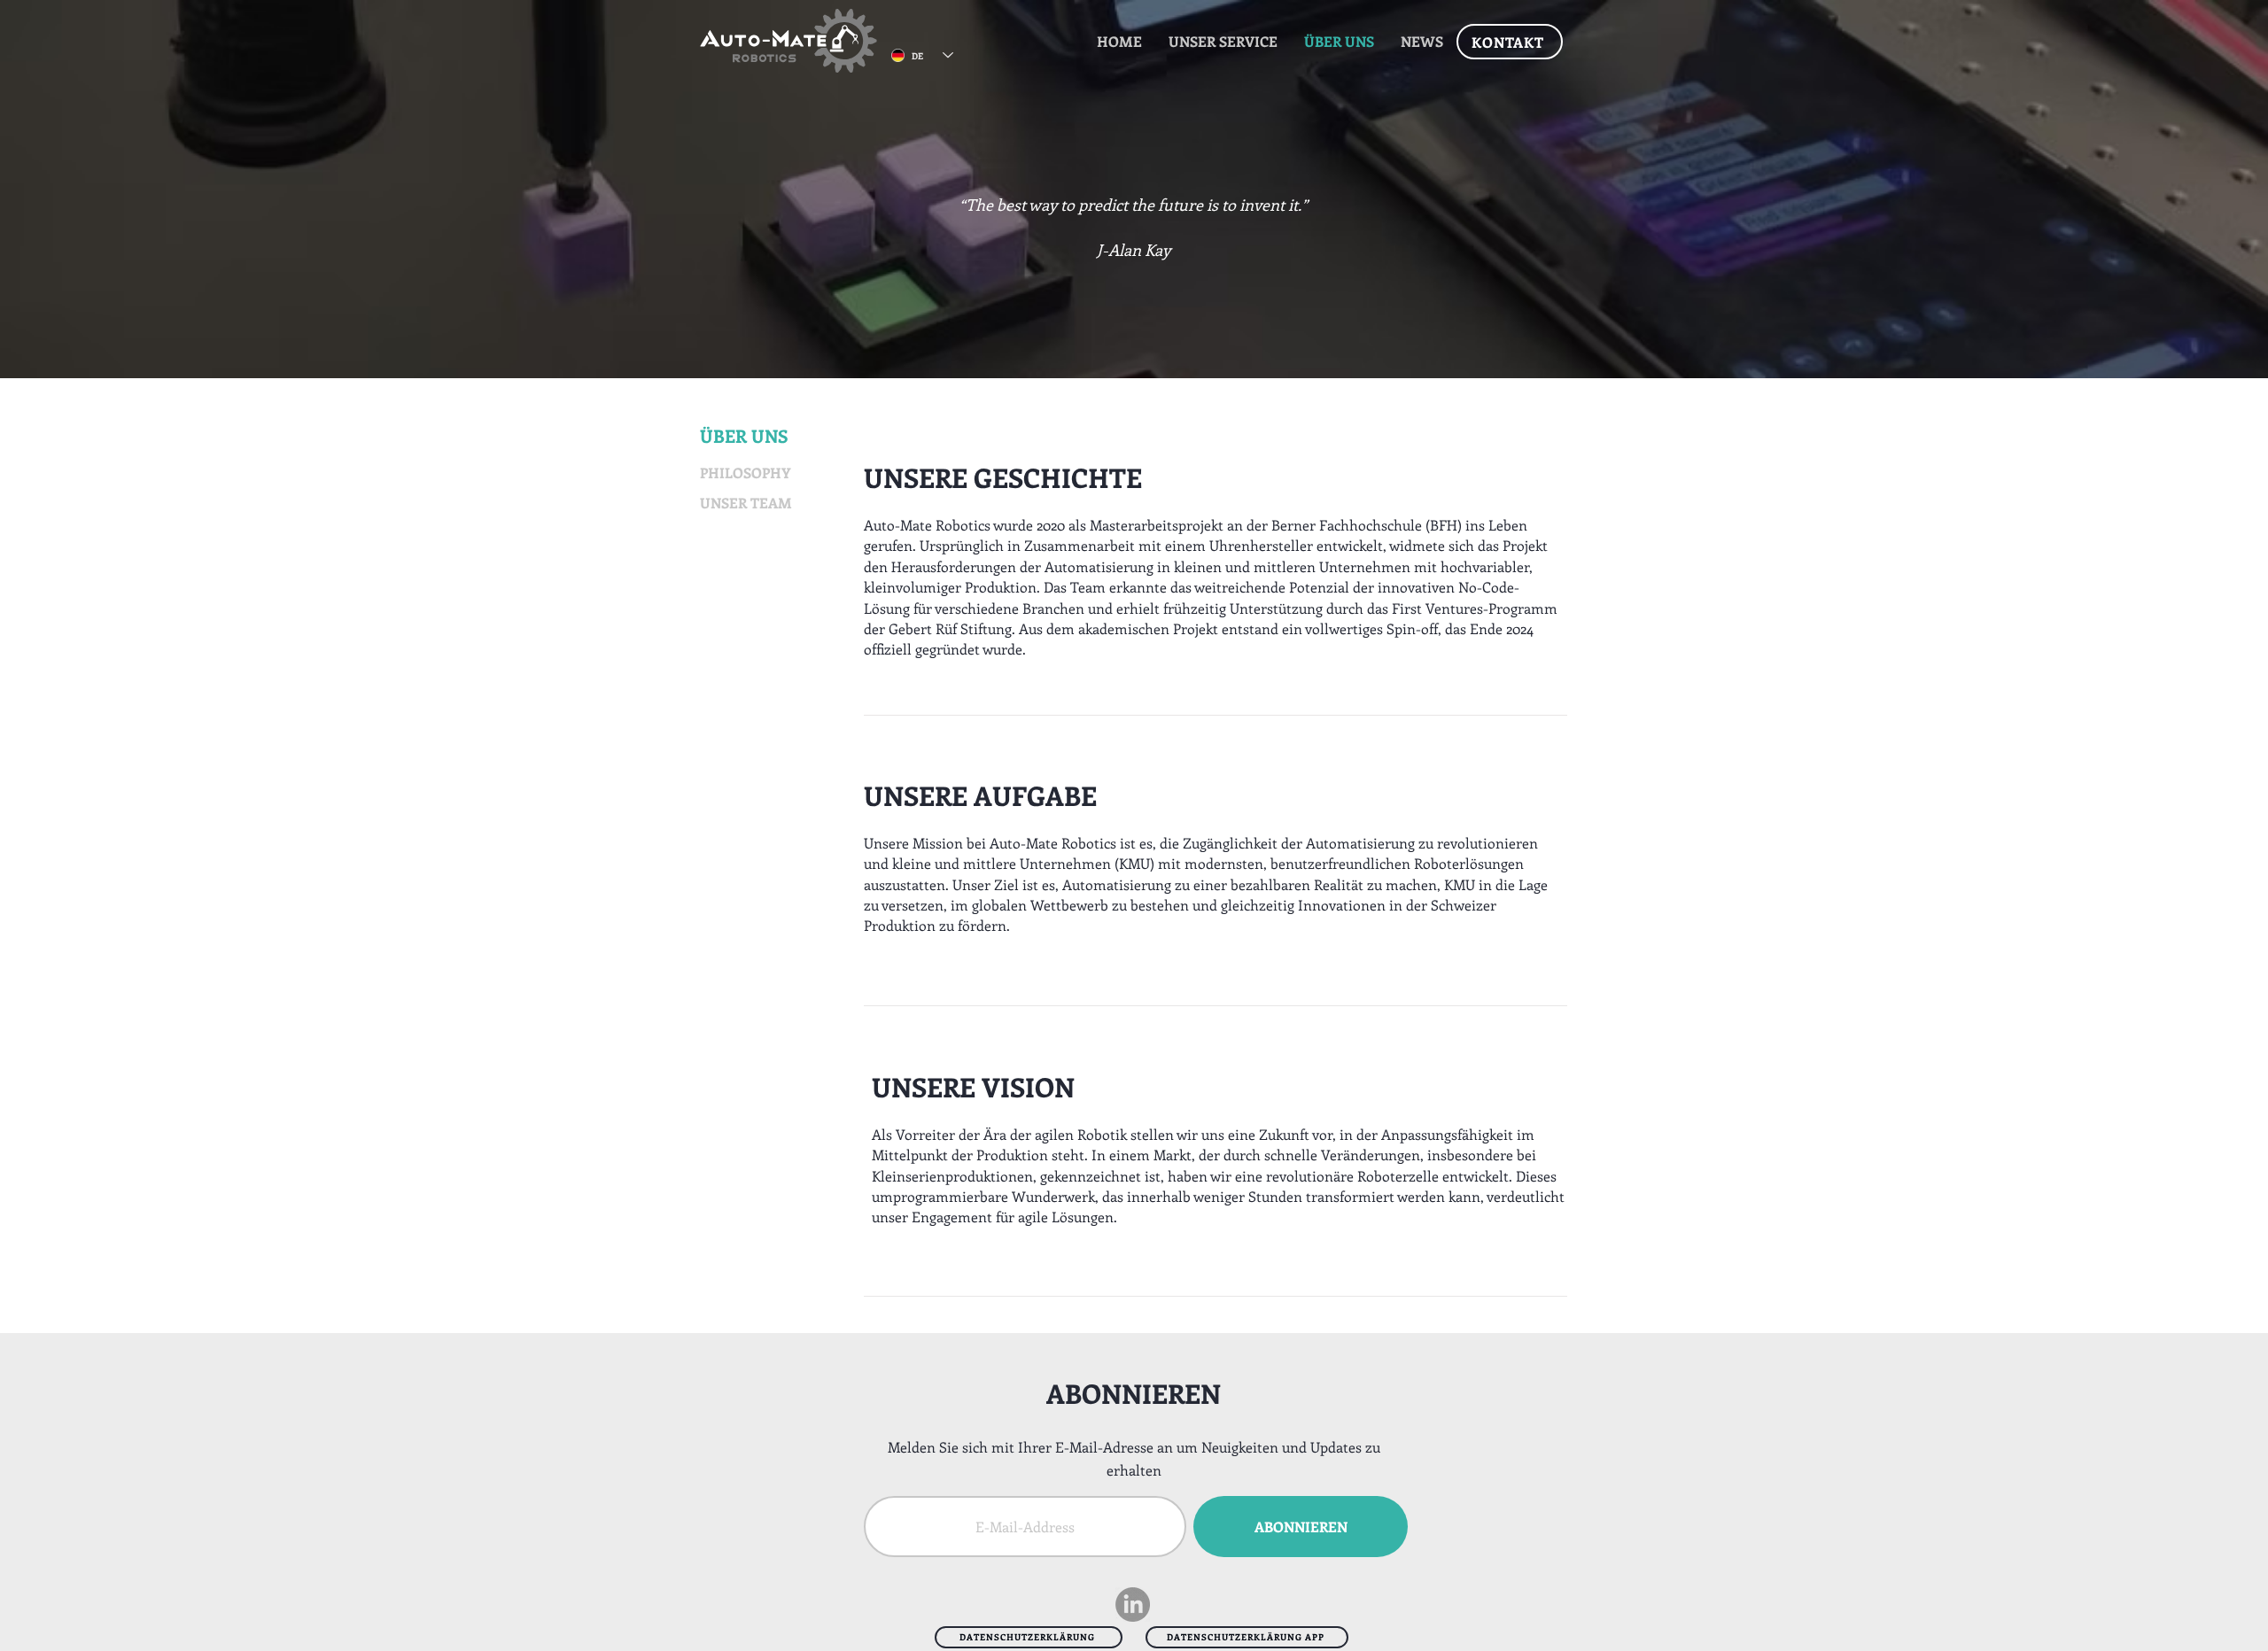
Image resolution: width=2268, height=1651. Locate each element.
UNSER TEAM (746, 503)
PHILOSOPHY (745, 473)
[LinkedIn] (1133, 1604)
